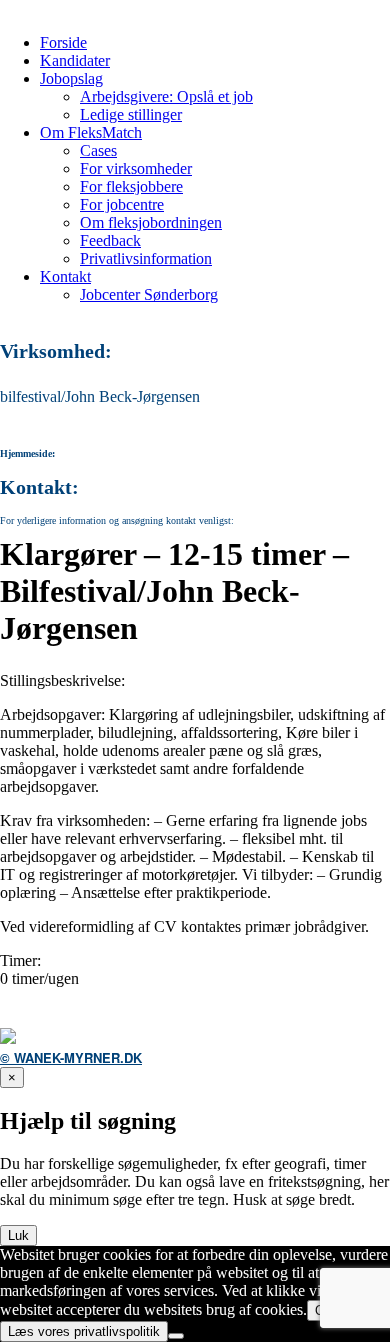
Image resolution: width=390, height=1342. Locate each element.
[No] (176, 1336)
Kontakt (65, 276)
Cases (98, 150)
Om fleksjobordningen (151, 222)
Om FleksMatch (91, 132)
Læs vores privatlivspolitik (84, 1331)
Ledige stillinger (131, 114)
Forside (63, 42)
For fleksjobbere (131, 186)
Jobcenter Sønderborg (149, 294)
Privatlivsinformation (146, 258)
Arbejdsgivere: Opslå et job (166, 96)
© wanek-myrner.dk (71, 1057)
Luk (18, 1235)
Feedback (110, 240)
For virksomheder (136, 168)
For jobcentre (122, 204)
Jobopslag (71, 78)
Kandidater (75, 60)
